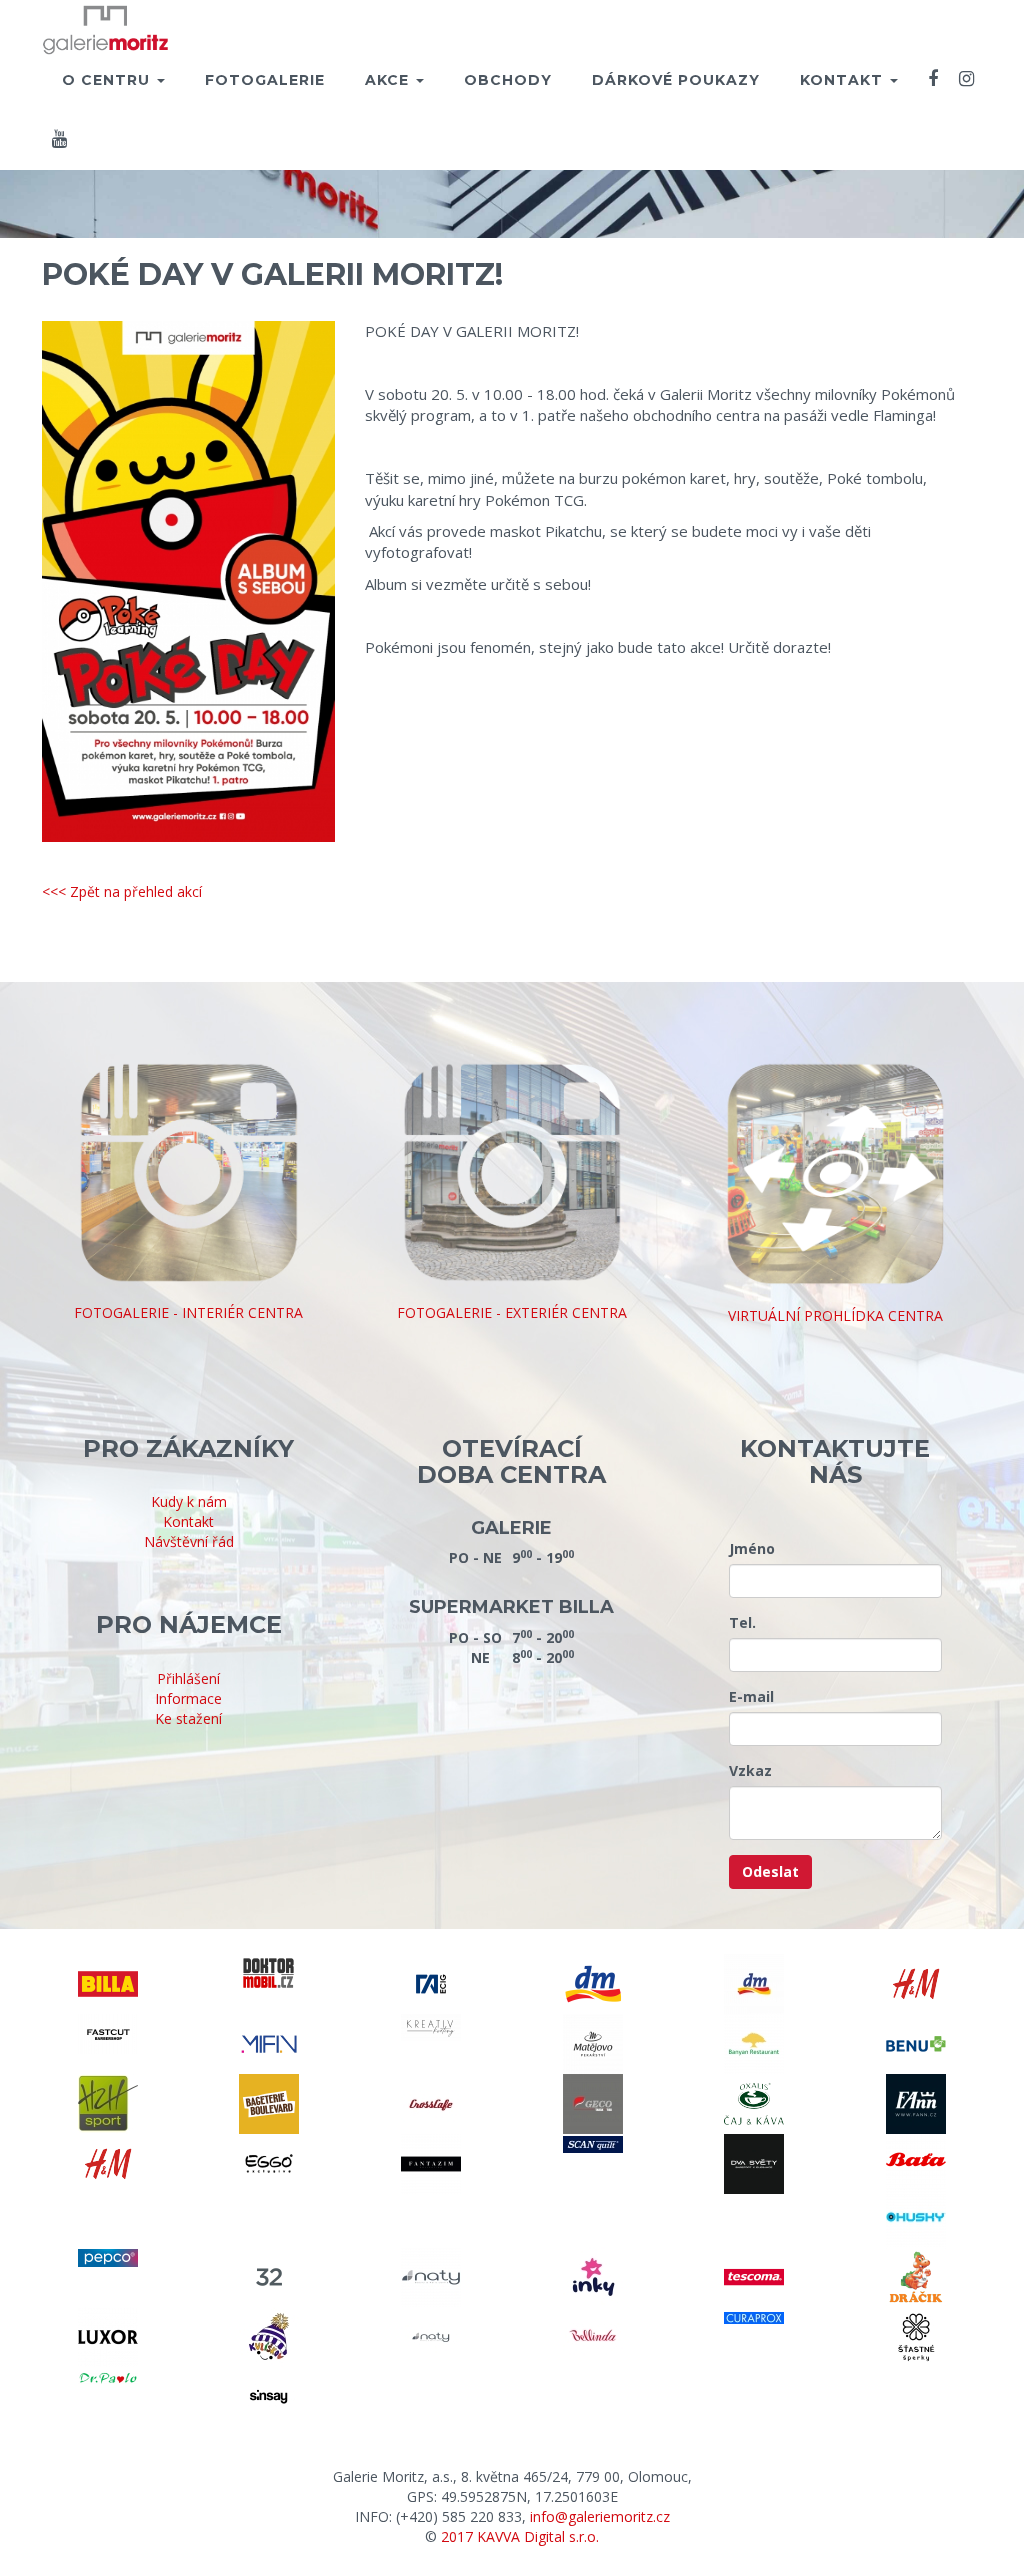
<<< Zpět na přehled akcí (122, 891)
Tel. (742, 1622)
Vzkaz (750, 1770)
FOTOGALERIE (265, 80)
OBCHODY (508, 80)
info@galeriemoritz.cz (600, 2516)
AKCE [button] (389, 80)
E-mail (751, 1696)
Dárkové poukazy (676, 80)
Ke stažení (188, 1718)
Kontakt (188, 1521)
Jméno (752, 1548)
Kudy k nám (189, 1501)
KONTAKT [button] (844, 80)
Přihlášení (188, 1678)
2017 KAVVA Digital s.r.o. (520, 2536)
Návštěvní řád (189, 1541)
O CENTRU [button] (108, 80)
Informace (188, 1698)
